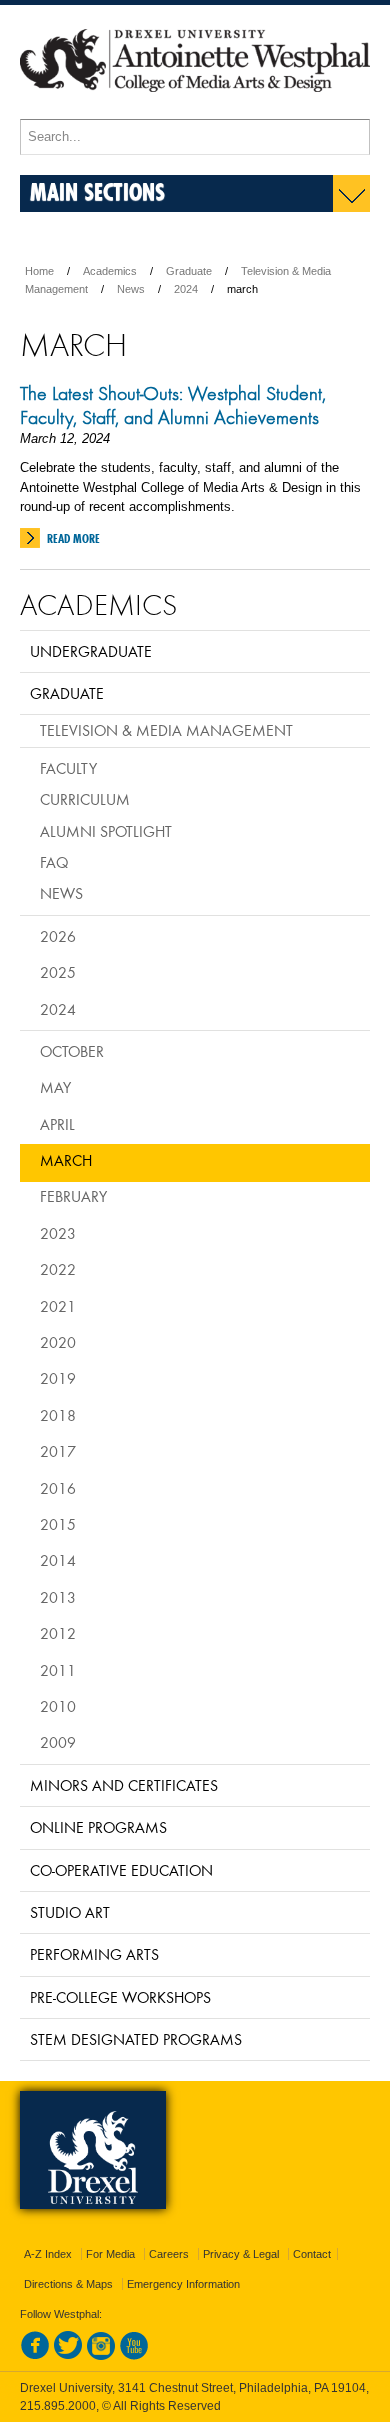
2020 (58, 1342)
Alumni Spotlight (106, 831)
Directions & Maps (68, 2284)
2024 (186, 289)
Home (39, 271)
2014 (58, 1560)
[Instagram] (101, 2356)
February (73, 1196)
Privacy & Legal (241, 2254)
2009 (58, 1742)
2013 (58, 1597)
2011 (58, 1670)
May (55, 1087)
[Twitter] (68, 2356)
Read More (73, 538)
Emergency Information (183, 2284)
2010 (58, 1706)
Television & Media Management (166, 730)
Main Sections (97, 191)
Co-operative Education (121, 1870)
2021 (58, 1306)
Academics (110, 271)
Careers (169, 2254)
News (131, 289)
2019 (58, 1378)
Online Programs (98, 1827)
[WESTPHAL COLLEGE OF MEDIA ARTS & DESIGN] (195, 110)
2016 (58, 1488)
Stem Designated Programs (136, 2039)
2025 (58, 972)
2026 (58, 936)
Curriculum (85, 799)
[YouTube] (134, 2356)
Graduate (189, 271)
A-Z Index (48, 2254)
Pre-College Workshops (120, 1997)
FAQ (54, 862)
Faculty (68, 768)
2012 (58, 1633)
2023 (58, 1233)
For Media (110, 2254)
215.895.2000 (58, 2406)
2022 (58, 1269)
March (66, 1160)
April (57, 1124)
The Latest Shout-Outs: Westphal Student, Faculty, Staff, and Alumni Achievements (173, 405)
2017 (58, 1451)
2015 (58, 1524)
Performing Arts (94, 1954)
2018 (58, 1415)
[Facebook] (35, 2356)
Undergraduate (91, 651)
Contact (312, 2254)
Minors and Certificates (124, 1785)
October (72, 1051)
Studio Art (70, 1912)
